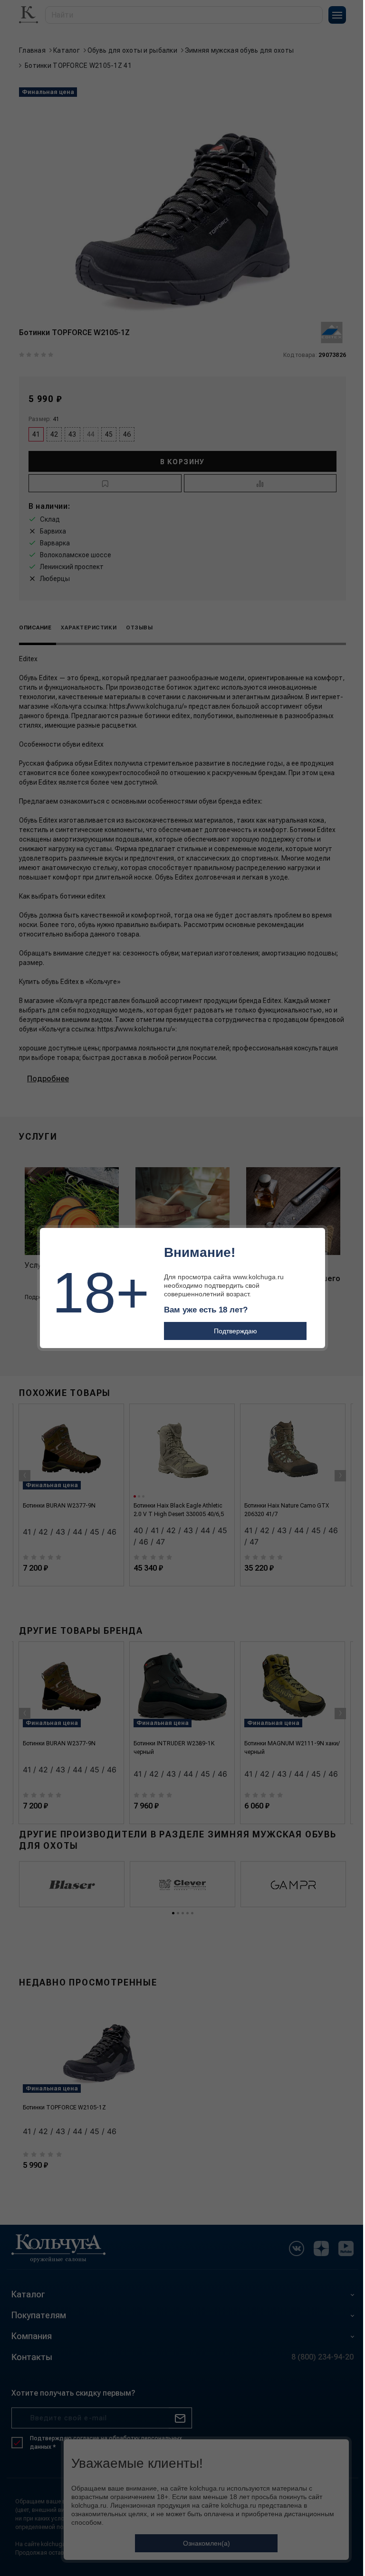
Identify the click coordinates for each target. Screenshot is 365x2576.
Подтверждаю (235, 1331)
